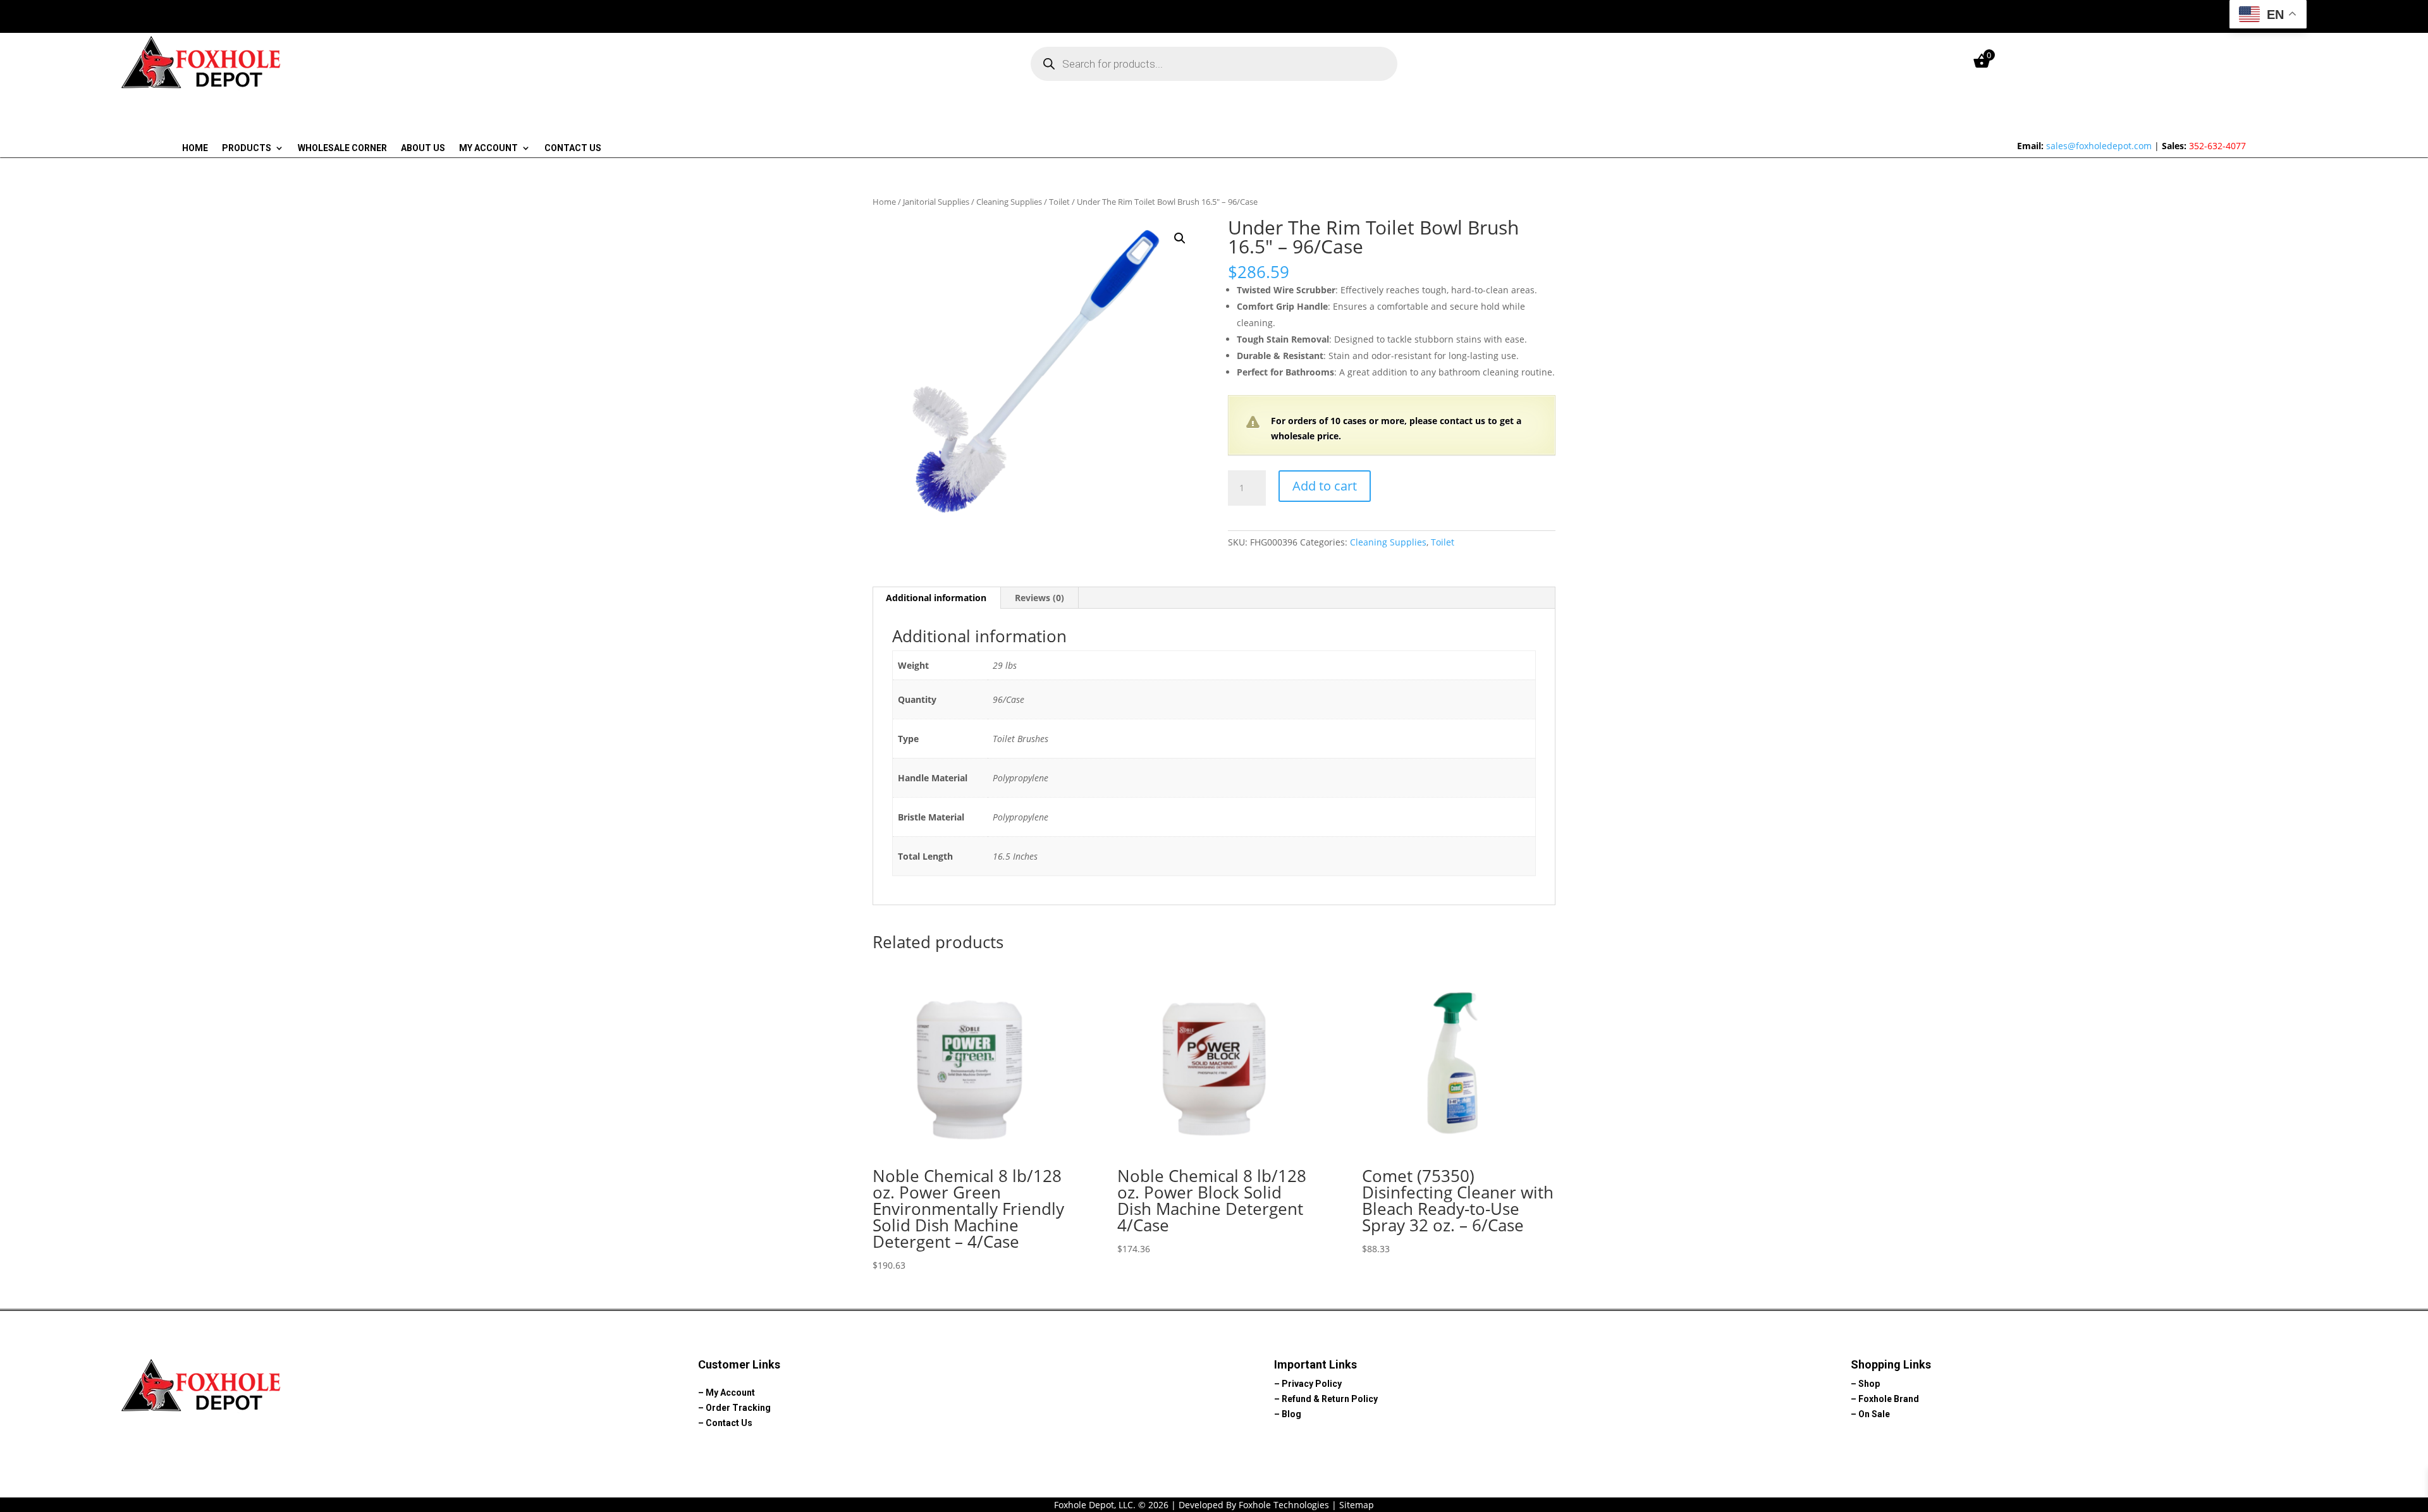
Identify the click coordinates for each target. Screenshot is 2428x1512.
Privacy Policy (1312, 1384)
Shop (1869, 1384)
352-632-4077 (2217, 146)
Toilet (1059, 202)
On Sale (1874, 1414)
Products (247, 148)
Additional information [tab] (936, 598)
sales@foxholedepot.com (2099, 146)
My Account (488, 148)
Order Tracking (738, 1408)
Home (195, 148)
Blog (1291, 1414)
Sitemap (1357, 1505)
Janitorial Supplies (936, 202)
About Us (423, 148)
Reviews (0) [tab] (1039, 598)
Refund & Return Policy (1330, 1399)
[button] (1180, 238)
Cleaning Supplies (1009, 202)
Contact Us (573, 148)
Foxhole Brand (1889, 1399)
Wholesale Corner (342, 148)
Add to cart (1325, 486)
